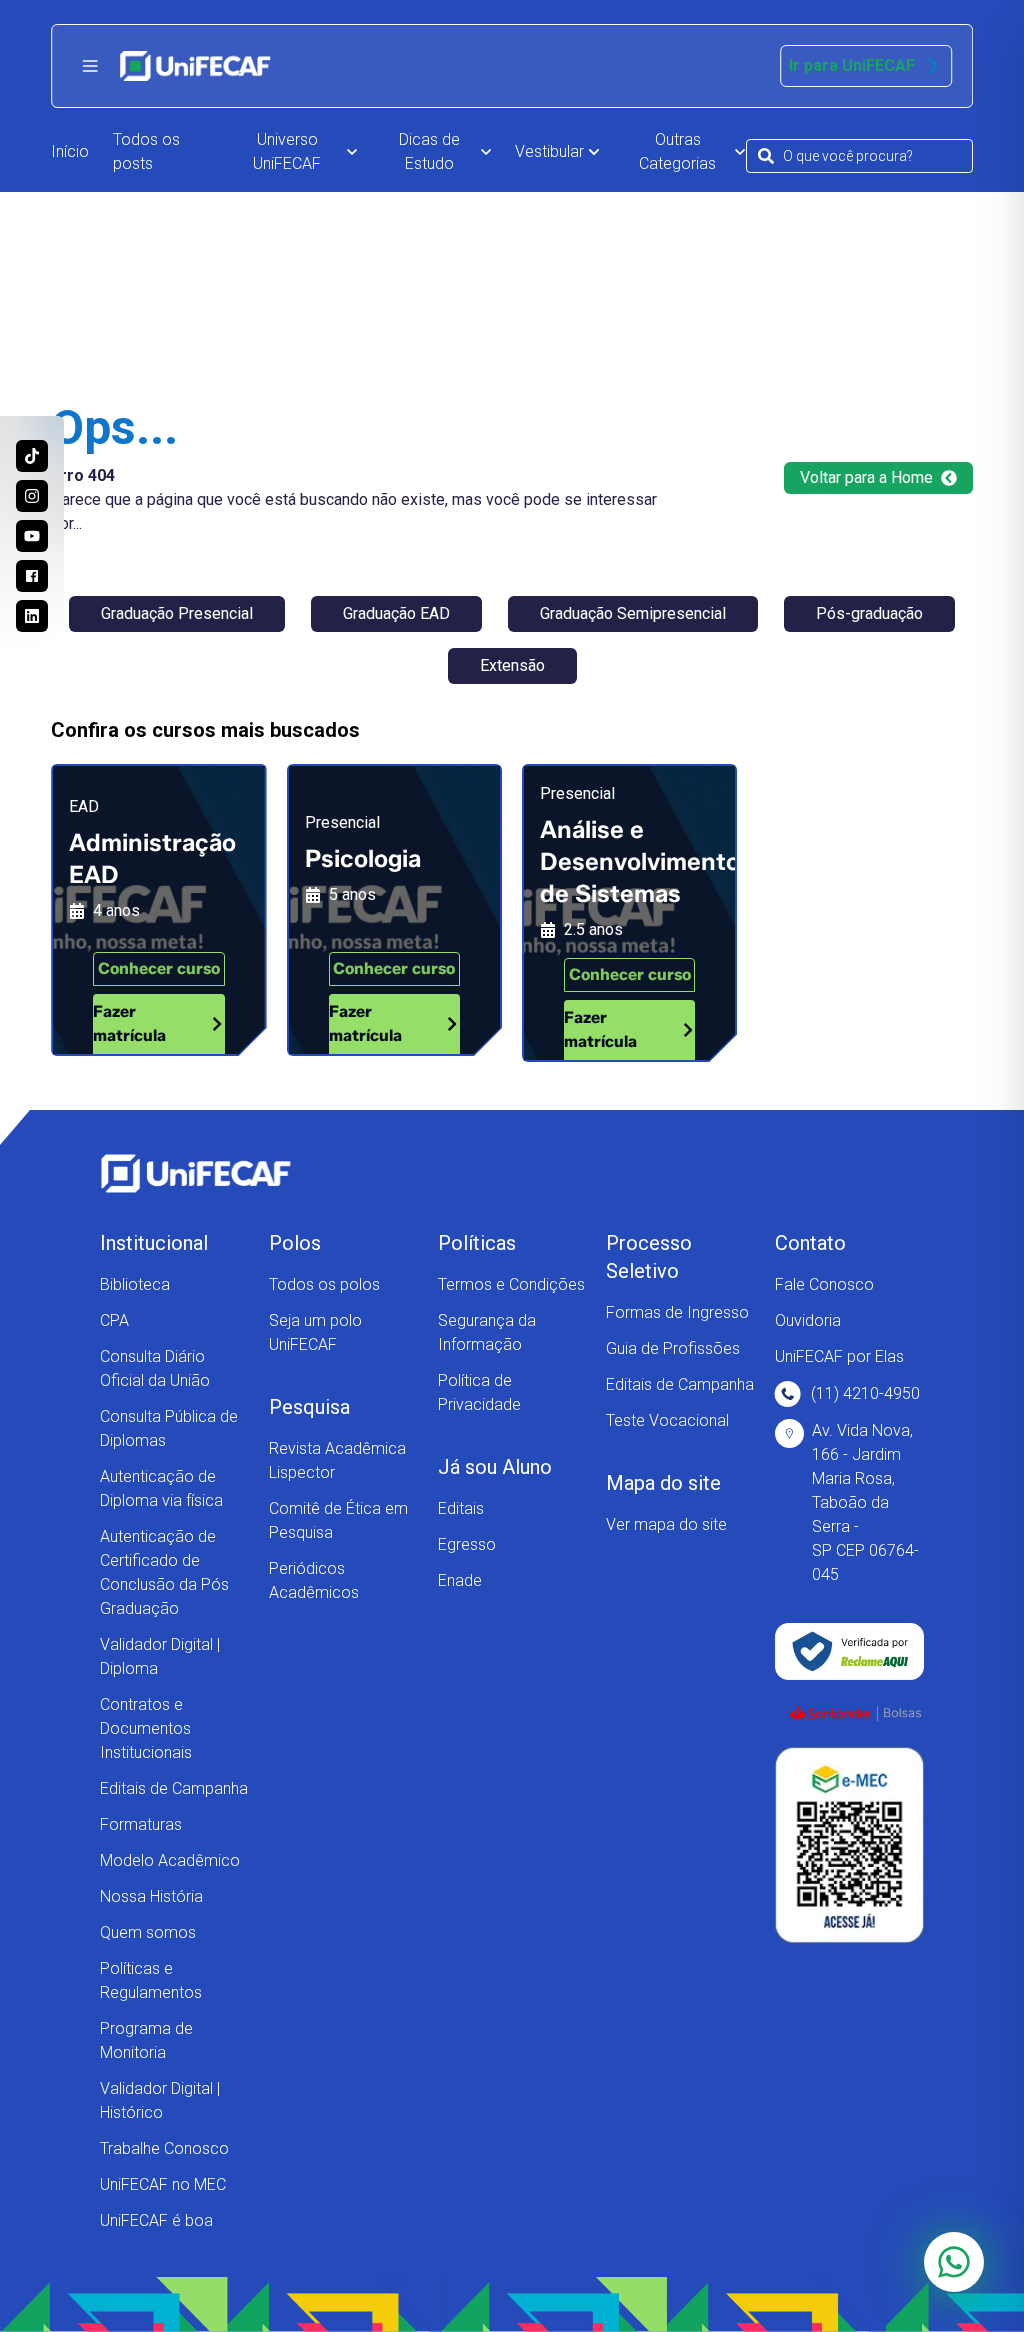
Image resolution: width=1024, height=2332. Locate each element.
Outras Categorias (677, 151)
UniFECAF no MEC (163, 2184)
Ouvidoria (808, 1320)
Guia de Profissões (673, 1348)
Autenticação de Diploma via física (161, 1488)
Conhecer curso (159, 968)
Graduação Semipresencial (633, 613)
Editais (461, 1508)
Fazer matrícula (129, 1023)
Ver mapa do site (666, 1524)
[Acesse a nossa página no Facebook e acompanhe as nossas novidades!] (32, 576)
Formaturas (141, 1824)
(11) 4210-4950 (865, 1393)
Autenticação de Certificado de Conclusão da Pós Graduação (164, 1572)
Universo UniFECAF (287, 151)
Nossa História (151, 1896)
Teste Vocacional (667, 1420)
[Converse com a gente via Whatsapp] (954, 2262)
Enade (460, 1580)
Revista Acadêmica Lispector (337, 1460)
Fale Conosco (824, 1284)
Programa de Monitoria (146, 2040)
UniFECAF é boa (156, 2220)
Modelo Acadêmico (170, 1860)
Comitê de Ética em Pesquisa (338, 1520)
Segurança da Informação (487, 1332)
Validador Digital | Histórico (160, 2100)
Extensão (512, 665)
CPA (114, 1320)
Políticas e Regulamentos (151, 1980)
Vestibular (549, 151)
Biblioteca (135, 1284)
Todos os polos (324, 1284)
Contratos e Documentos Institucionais (146, 1728)
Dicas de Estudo (429, 151)
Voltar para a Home (866, 477)
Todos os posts (146, 151)
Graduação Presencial (177, 613)
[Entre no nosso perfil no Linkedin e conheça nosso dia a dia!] (32, 616)
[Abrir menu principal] (90, 66)
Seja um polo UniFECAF (315, 1332)
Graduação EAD (396, 613)
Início (70, 151)
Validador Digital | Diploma (160, 1656)
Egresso (467, 1544)
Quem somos (148, 1932)
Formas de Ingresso (677, 1312)
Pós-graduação (869, 613)
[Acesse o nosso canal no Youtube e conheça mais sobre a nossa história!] (32, 536)
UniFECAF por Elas (839, 1356)
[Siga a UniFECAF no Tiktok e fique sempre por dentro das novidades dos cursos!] (32, 456)
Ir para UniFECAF (852, 65)
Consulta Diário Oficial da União (155, 1368)
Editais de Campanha (174, 1788)
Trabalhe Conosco (164, 2148)
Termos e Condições (511, 1284)
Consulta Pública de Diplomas (169, 1428)
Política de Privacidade (479, 1392)
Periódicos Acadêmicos (314, 1580)
